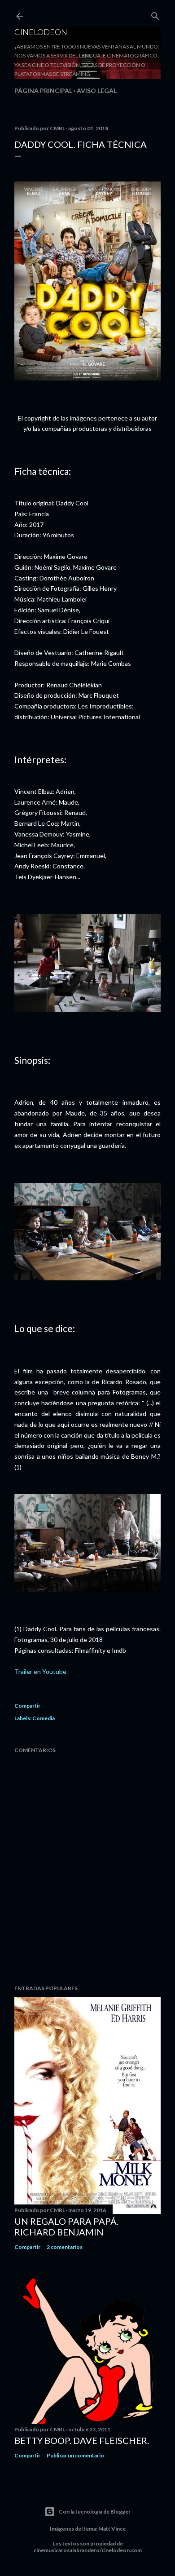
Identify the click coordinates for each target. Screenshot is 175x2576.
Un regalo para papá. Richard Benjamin (66, 2226)
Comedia (44, 1718)
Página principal (43, 91)
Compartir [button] (27, 1706)
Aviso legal (97, 91)
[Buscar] (155, 14)
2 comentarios (65, 2247)
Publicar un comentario (75, 2455)
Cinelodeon (41, 32)
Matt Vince (112, 2529)
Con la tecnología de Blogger (95, 2512)
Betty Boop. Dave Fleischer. (82, 2440)
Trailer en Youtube (40, 1671)
